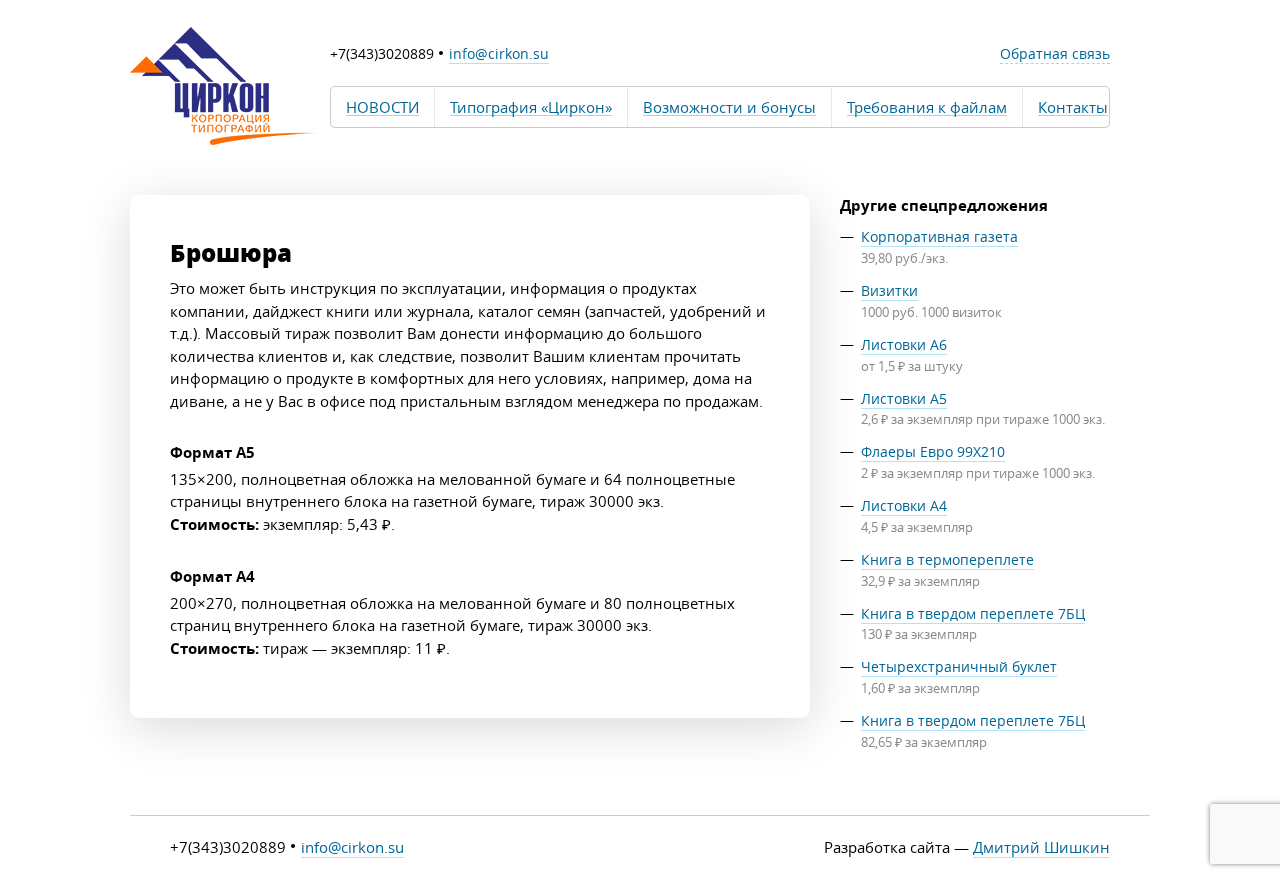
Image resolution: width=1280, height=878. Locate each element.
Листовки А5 (904, 398)
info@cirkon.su (499, 53)
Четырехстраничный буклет (959, 666)
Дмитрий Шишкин (1041, 847)
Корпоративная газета (939, 236)
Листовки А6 (904, 344)
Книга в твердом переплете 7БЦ (973, 613)
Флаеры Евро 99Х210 (933, 451)
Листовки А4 (904, 505)
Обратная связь (1055, 53)
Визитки (889, 290)
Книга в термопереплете (947, 559)
